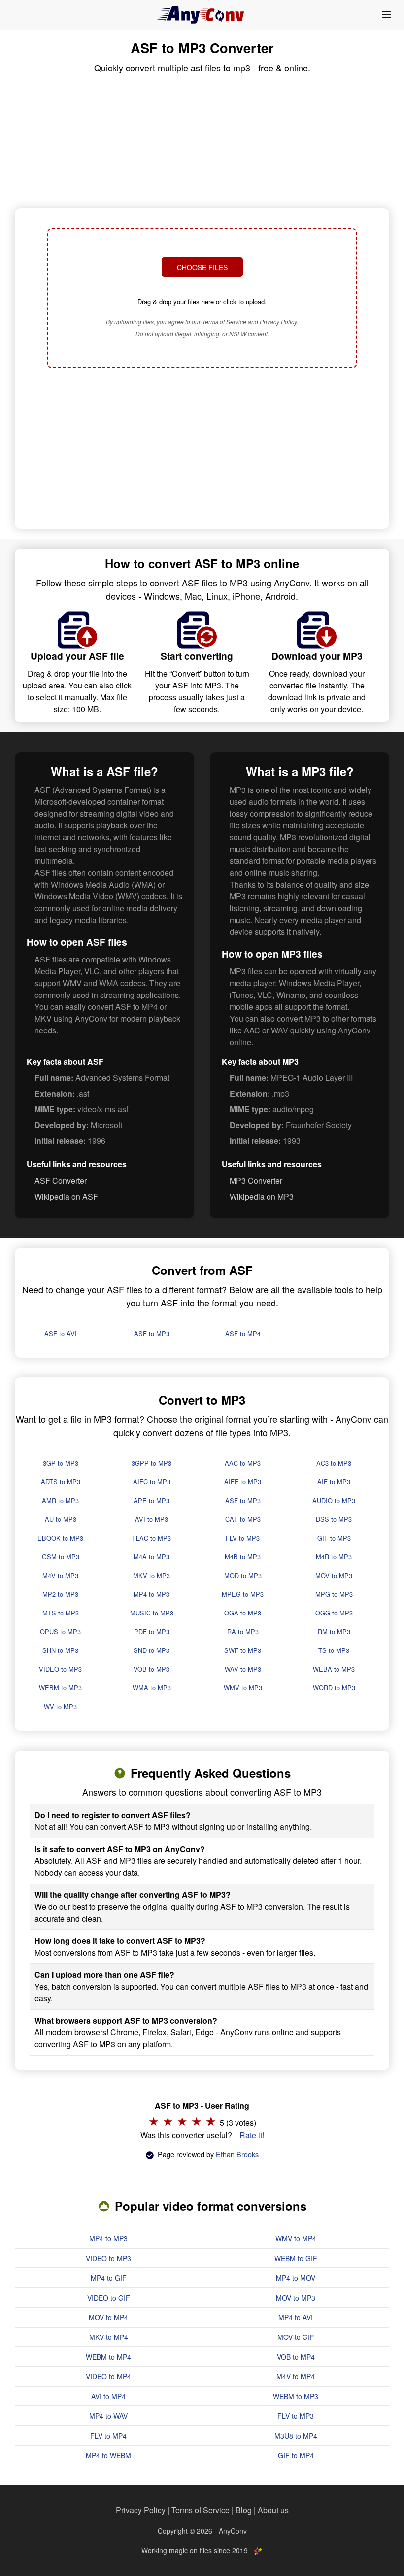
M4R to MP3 (334, 1557)
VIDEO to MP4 (108, 2376)
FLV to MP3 (243, 1538)
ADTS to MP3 (61, 1482)
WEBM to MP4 (108, 2357)
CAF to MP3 (243, 1519)
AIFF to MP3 (243, 1482)
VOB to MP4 (296, 2357)
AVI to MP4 (108, 2396)
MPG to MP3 (334, 1594)
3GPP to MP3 (151, 1463)
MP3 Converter (256, 1181)
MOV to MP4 (108, 2317)
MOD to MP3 (243, 1575)
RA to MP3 (243, 1631)
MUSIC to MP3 (152, 1613)
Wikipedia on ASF (66, 1196)
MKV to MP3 (151, 1575)
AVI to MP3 (151, 1519)
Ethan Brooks (237, 2154)
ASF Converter (61, 1181)
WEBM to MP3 (60, 1688)
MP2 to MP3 (60, 1594)
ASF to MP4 (243, 1333)
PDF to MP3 (152, 1631)
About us (273, 2510)
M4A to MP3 (151, 1557)
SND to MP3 (151, 1650)
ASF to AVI (61, 1333)
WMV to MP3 (243, 1688)
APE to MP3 (151, 1500)
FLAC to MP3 (151, 1538)
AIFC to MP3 (152, 1482)
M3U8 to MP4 (296, 2436)
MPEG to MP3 (243, 1594)
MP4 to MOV (296, 2278)
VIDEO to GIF (109, 2298)
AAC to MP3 (243, 1463)
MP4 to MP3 (151, 1594)
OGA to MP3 (243, 1613)
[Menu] (387, 15)
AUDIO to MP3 (334, 1500)
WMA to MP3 (152, 1688)
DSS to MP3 (334, 1519)
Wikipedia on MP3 (262, 1196)
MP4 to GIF (109, 2278)
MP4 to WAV (108, 2416)
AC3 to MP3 (334, 1463)
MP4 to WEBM (108, 2455)
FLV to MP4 (108, 2436)
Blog (244, 2510)
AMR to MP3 (60, 1500)
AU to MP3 (61, 1519)
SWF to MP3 (243, 1650)
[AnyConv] (202, 15)
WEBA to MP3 (334, 1669)
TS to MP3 (334, 1650)
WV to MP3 (60, 1706)
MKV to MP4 (109, 2337)
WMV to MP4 (296, 2238)
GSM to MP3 (61, 1557)
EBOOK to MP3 (60, 1538)
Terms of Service (201, 2510)
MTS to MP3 (61, 1613)
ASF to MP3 (152, 1333)
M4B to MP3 (243, 1557)
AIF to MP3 (334, 1482)
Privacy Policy (141, 2510)
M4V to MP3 (60, 1575)
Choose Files (202, 267)
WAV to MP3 (243, 1669)
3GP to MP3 (61, 1463)
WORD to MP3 (334, 1688)
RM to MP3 (334, 1631)
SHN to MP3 (60, 1650)
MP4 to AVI (296, 2317)
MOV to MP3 (334, 1575)
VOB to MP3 (151, 1669)
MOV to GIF (296, 2337)
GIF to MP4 (296, 2455)
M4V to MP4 (296, 2376)
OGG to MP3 (334, 1613)
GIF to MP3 (334, 1538)
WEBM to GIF (296, 2258)
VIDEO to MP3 (60, 1669)
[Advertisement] (202, 449)
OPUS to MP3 (60, 1631)
